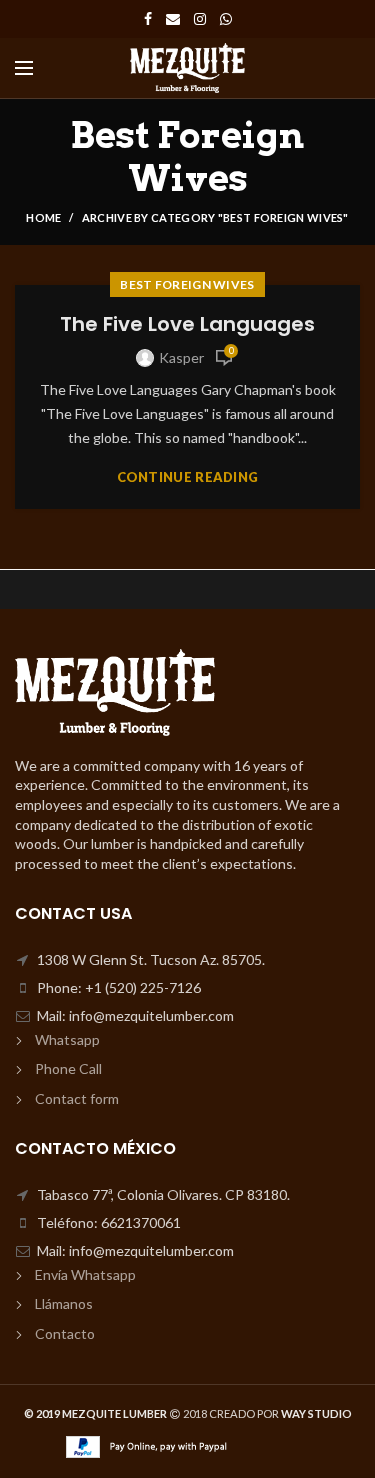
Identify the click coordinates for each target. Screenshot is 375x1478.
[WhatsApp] (226, 19)
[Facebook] (148, 19)
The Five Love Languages (187, 324)
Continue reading (188, 477)
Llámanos (64, 1303)
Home (43, 217)
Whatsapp (67, 1039)
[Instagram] (200, 19)
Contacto (65, 1333)
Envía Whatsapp (85, 1274)
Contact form (77, 1098)
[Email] (173, 19)
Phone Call (68, 1068)
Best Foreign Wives (187, 284)
